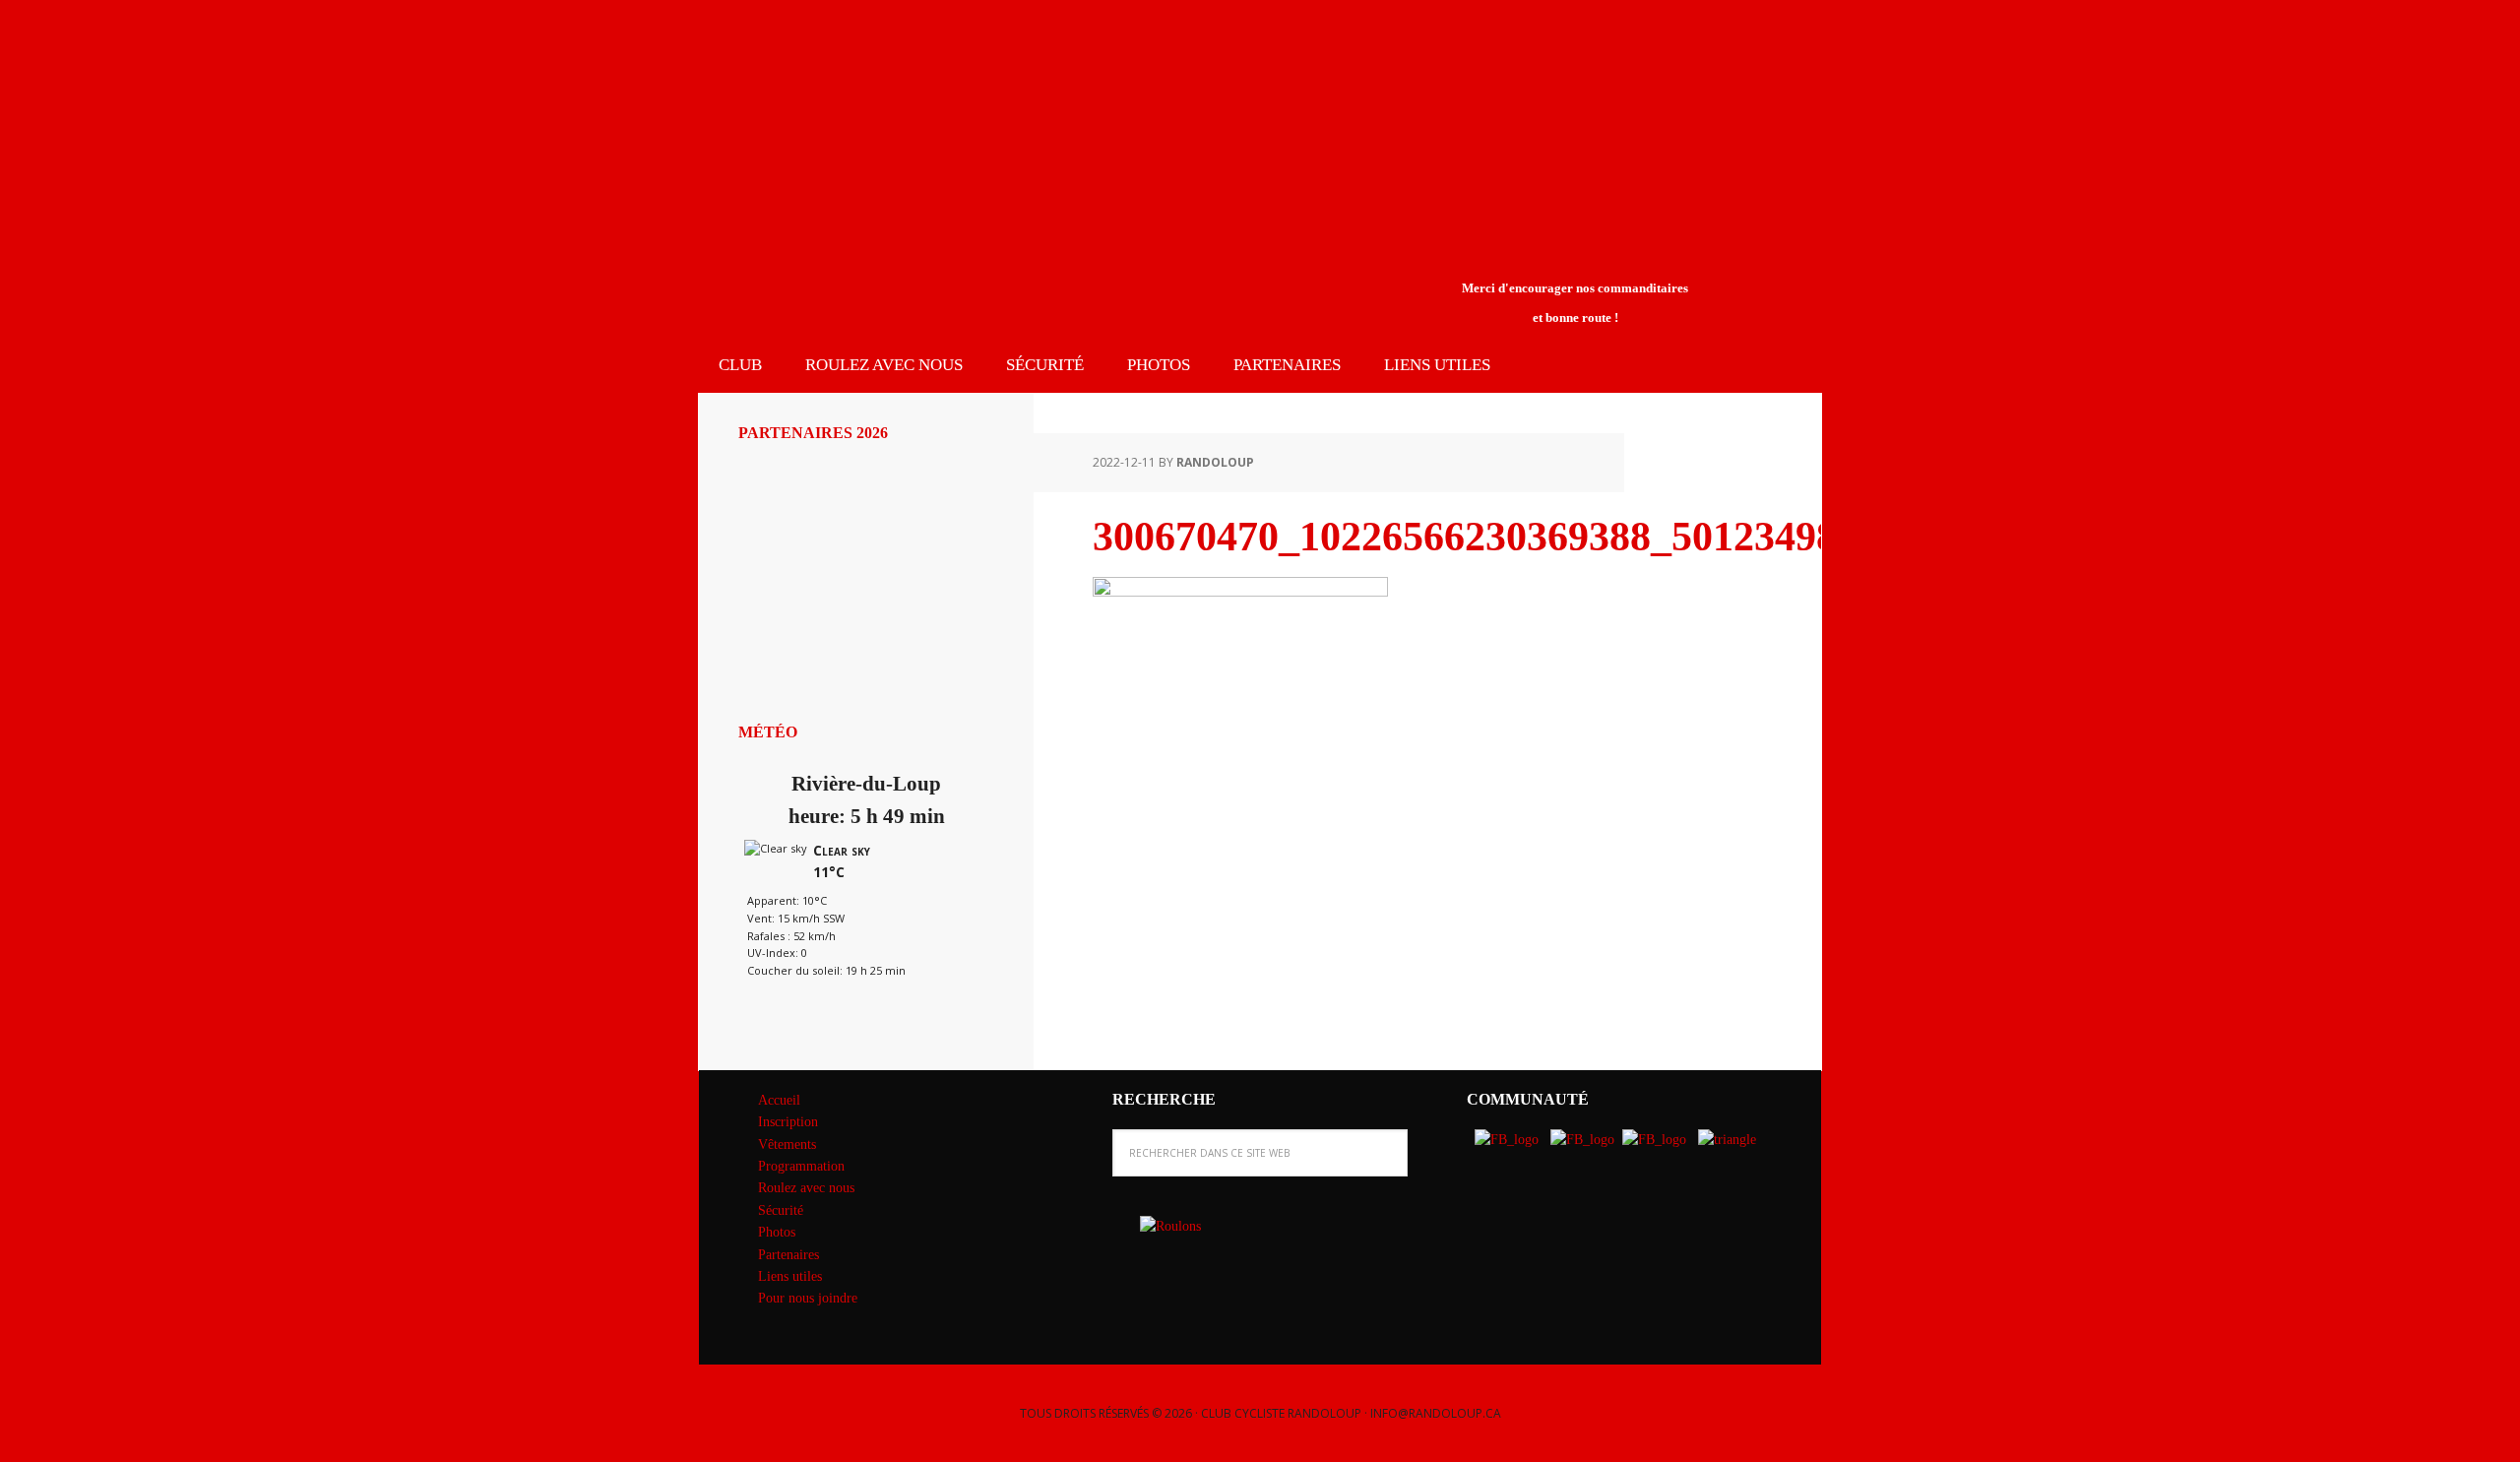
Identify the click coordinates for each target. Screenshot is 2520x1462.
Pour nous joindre (808, 1298)
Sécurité (781, 1210)
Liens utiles (790, 1276)
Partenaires (788, 1255)
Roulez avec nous (806, 1188)
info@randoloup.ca (1436, 1413)
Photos (777, 1232)
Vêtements (787, 1144)
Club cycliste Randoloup (861, 67)
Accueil (779, 1100)
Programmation (801, 1166)
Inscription (788, 1122)
